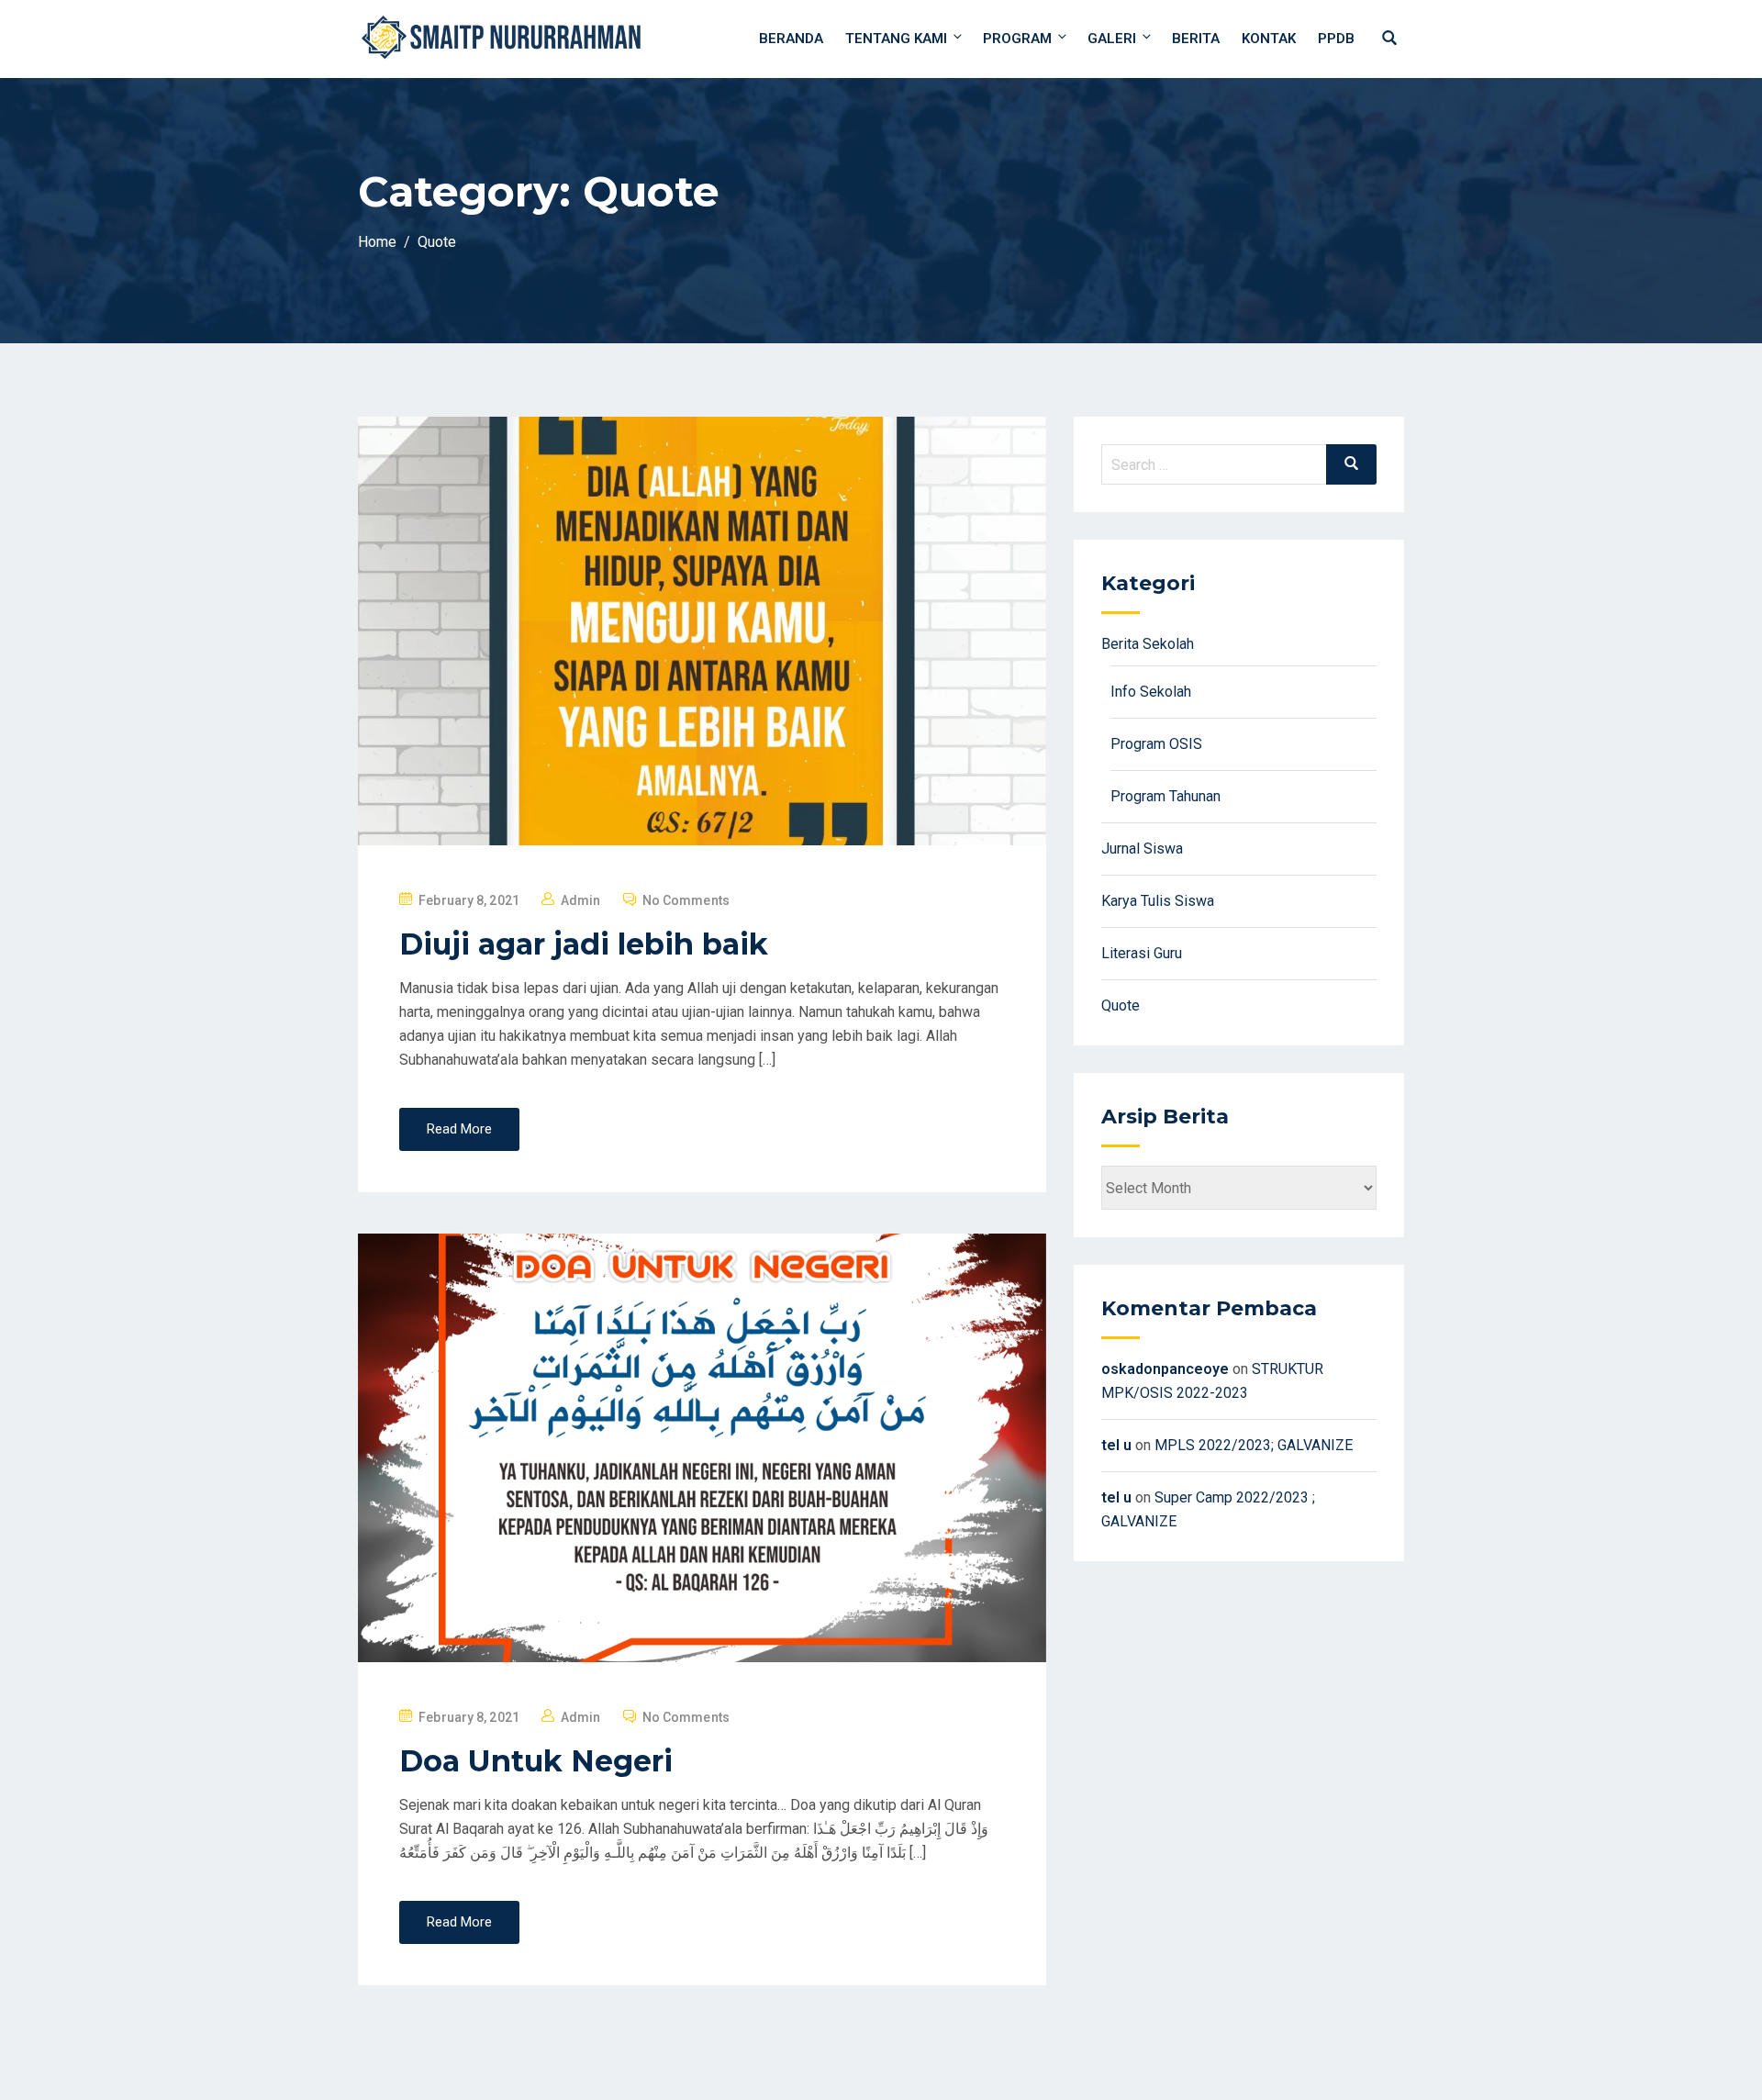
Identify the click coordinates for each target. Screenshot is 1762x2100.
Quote (1121, 1005)
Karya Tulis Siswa (1158, 901)
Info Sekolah (1151, 692)
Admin (581, 900)
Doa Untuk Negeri (536, 1761)
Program (1017, 39)
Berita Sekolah (1148, 644)
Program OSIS (1156, 744)
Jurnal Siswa (1142, 849)
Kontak (1269, 39)
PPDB (1336, 39)
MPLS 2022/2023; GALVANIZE (1254, 1445)
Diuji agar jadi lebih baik (584, 944)
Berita (1196, 39)
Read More (459, 1129)
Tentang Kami (896, 39)
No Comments (686, 900)
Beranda (791, 39)
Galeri (1112, 39)
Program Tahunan (1165, 796)
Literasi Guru (1142, 953)
